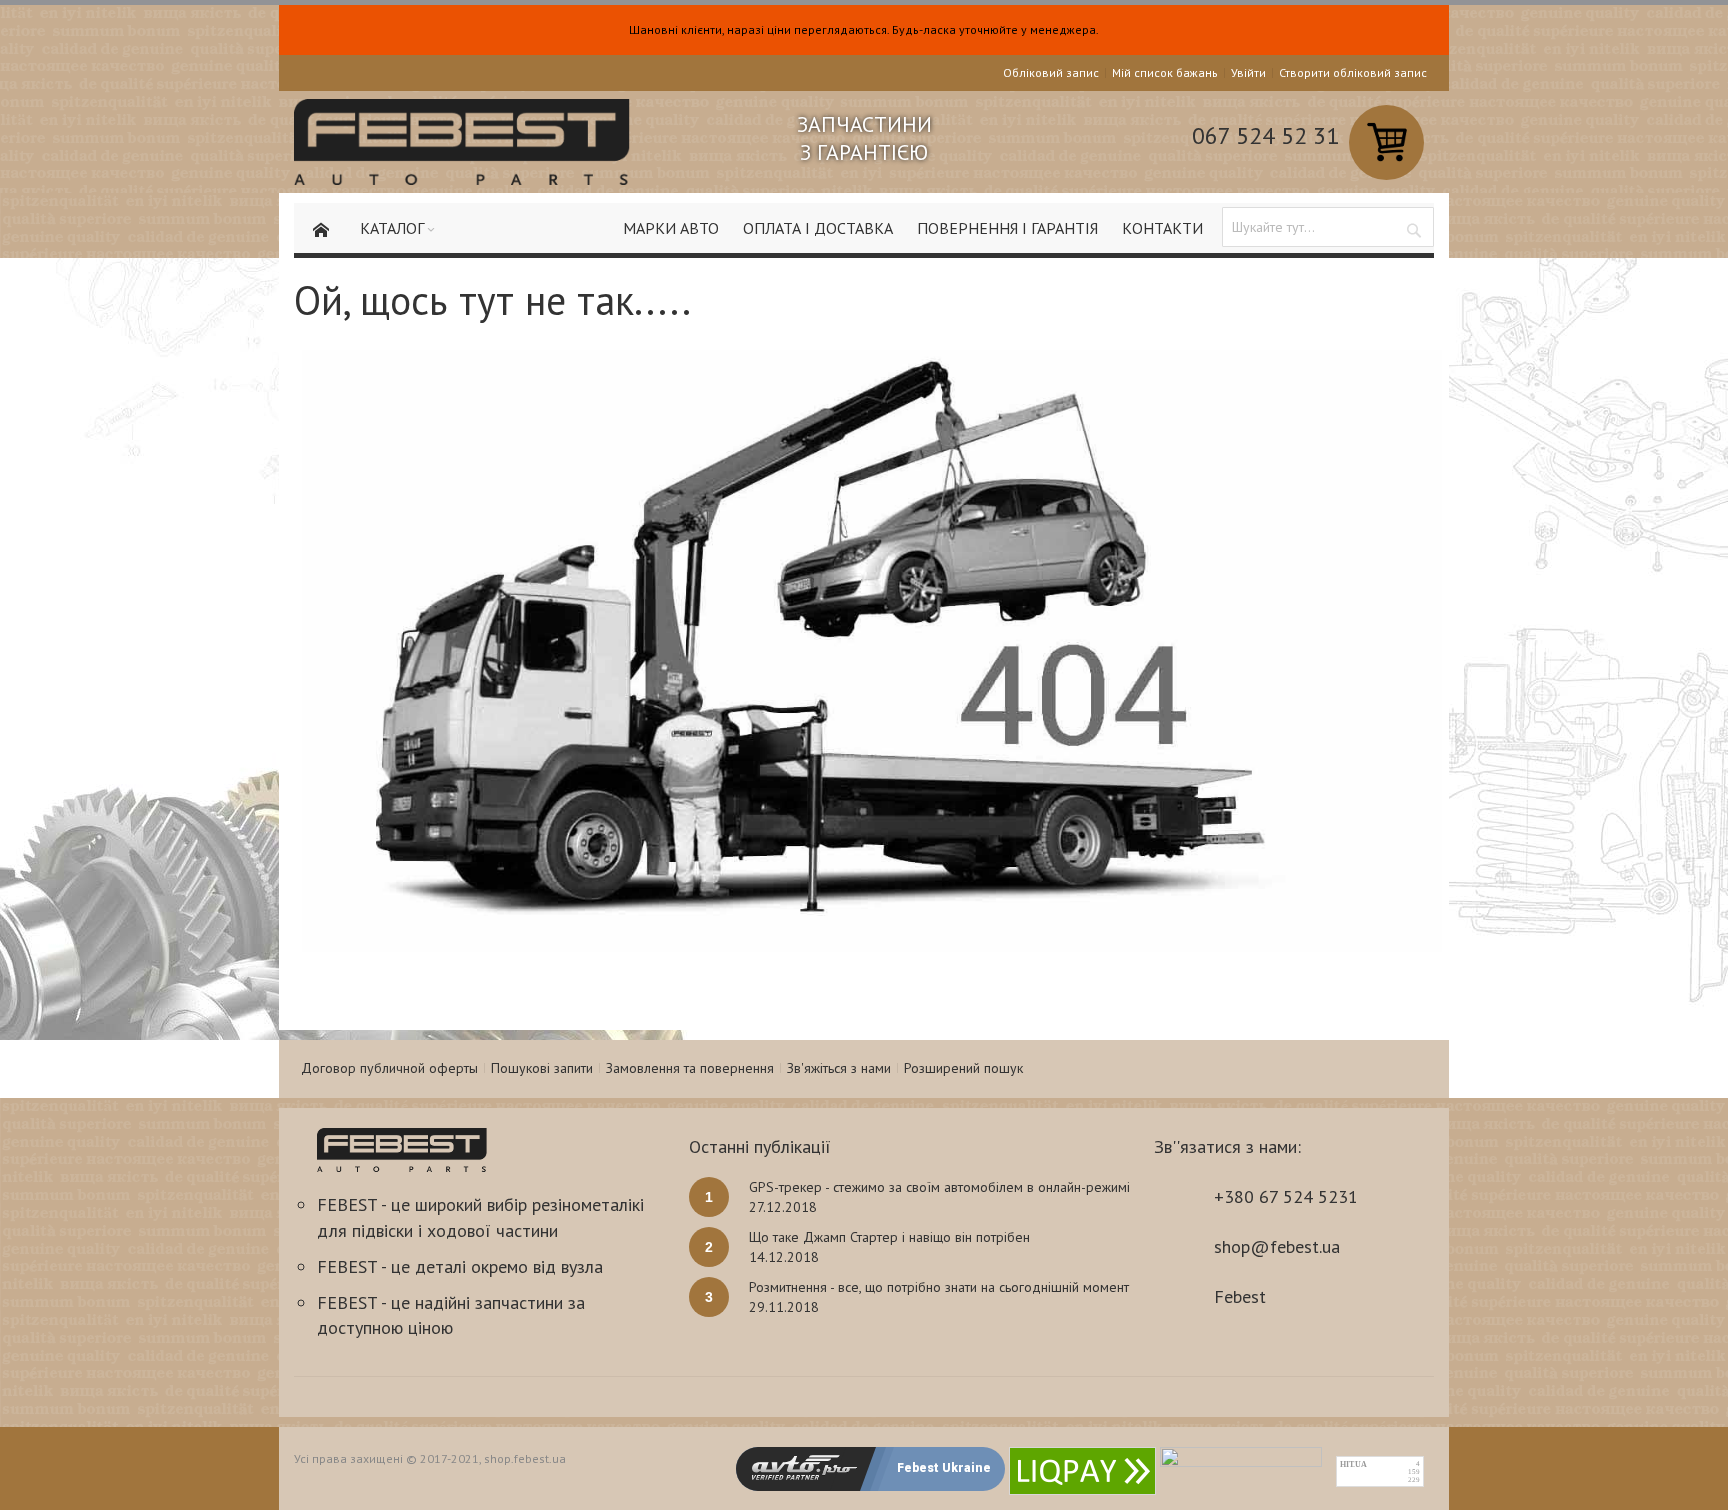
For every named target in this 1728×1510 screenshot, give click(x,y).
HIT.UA (1353, 1464)
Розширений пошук (963, 1068)
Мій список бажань (1165, 72)
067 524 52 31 (1265, 135)
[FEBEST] (462, 142)
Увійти (1248, 72)
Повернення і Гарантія (1007, 228)
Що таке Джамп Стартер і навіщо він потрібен (889, 1237)
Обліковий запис (1051, 72)
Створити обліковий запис (1353, 72)
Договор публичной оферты (389, 1068)
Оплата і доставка (818, 228)
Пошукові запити (542, 1068)
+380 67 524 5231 (1286, 1196)
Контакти (1162, 228)
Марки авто (671, 228)
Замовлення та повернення (690, 1068)
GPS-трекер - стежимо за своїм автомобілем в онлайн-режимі (939, 1187)
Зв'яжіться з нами (839, 1068)
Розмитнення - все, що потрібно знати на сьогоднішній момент (939, 1287)
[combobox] (1328, 227)
